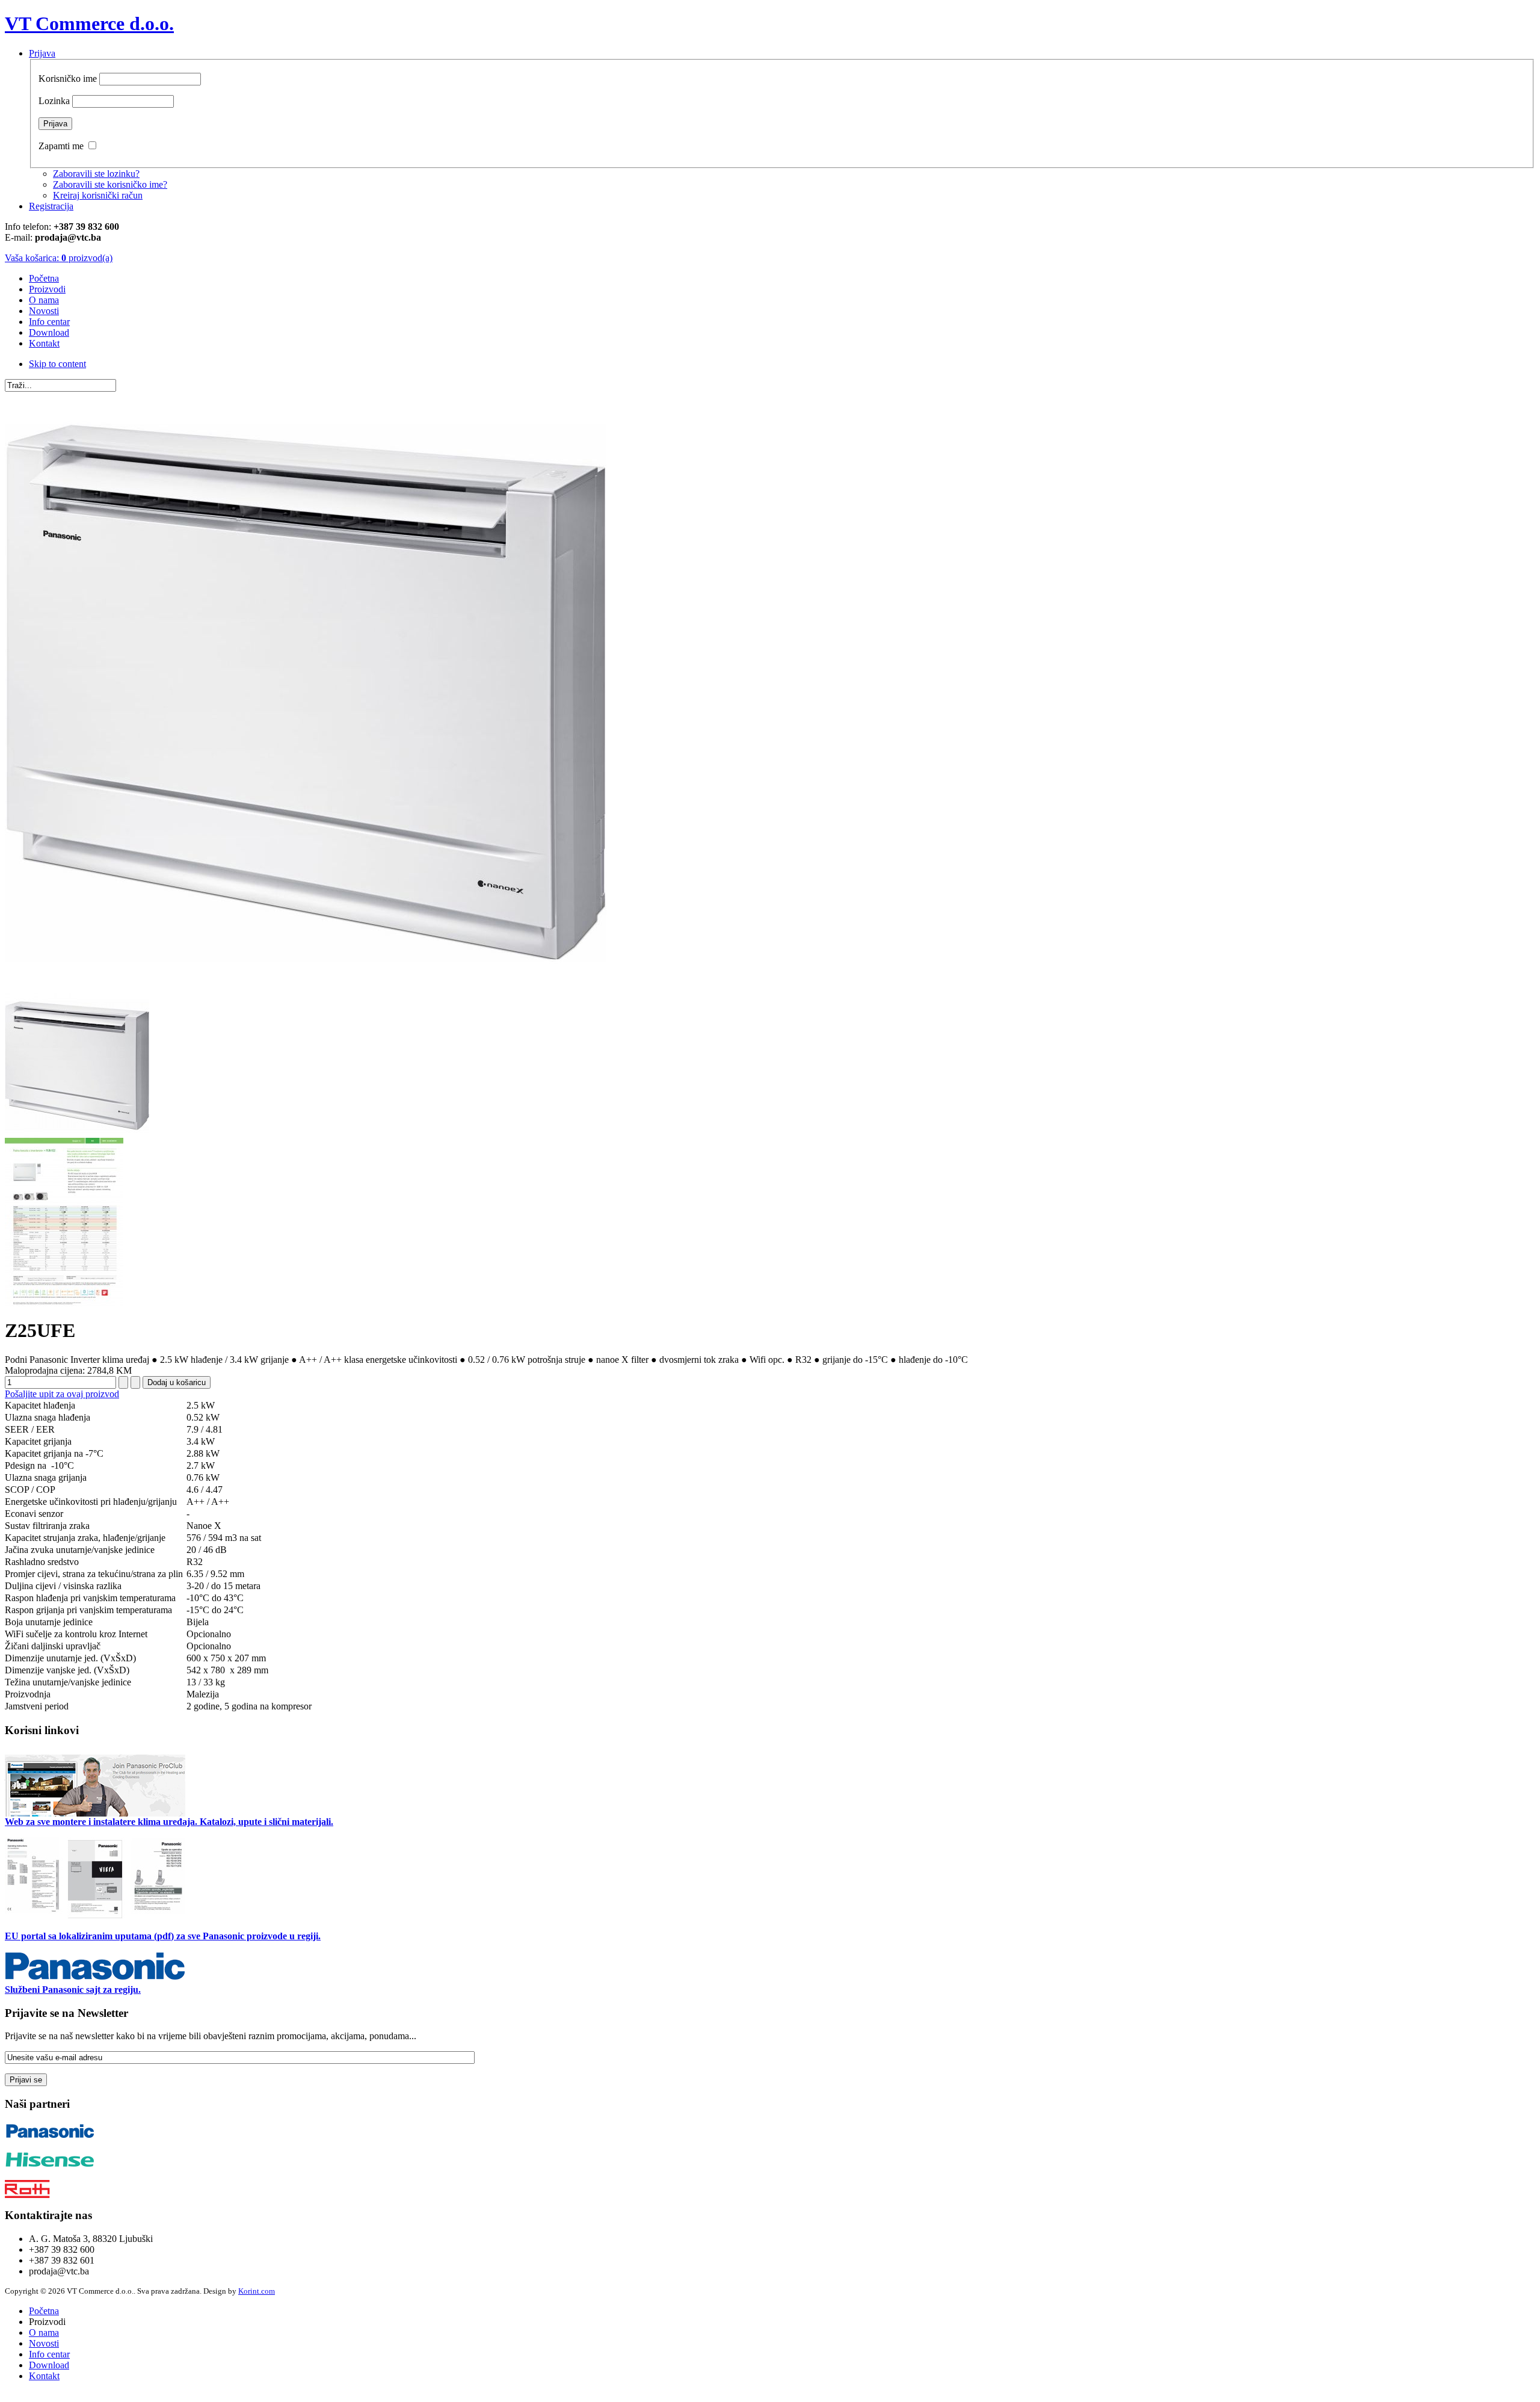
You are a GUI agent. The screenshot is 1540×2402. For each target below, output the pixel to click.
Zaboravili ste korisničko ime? (110, 184)
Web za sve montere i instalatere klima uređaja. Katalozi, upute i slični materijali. (169, 1822)
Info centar (49, 2354)
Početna (44, 2311)
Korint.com (257, 2291)
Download (49, 2365)
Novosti (44, 2343)
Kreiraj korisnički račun (98, 195)
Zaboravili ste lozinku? (96, 174)
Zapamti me (61, 146)
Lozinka (54, 101)
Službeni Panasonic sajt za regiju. (73, 1990)
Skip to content (57, 364)
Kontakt (44, 2376)
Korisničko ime (68, 79)
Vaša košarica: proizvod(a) (59, 258)
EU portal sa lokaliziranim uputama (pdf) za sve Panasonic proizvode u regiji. (163, 1936)
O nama (44, 2333)
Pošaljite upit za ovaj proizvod (62, 1394)
